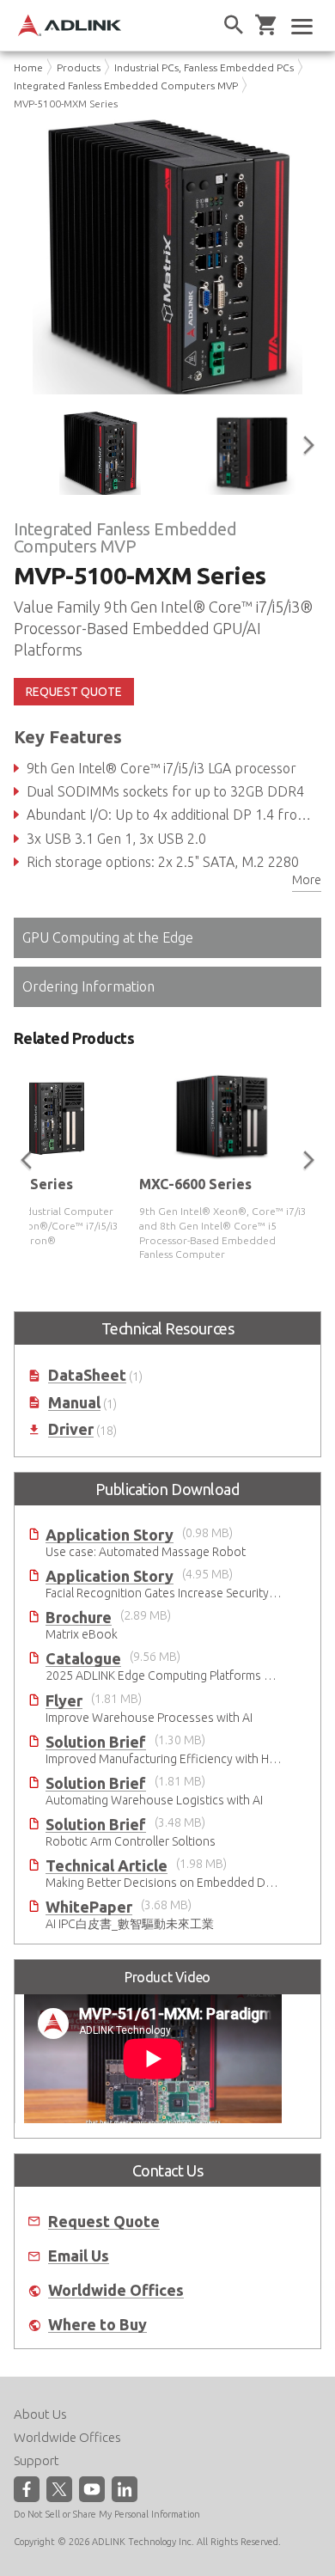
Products (79, 67)
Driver (71, 1429)
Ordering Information (88, 986)
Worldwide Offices (116, 2290)
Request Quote (104, 2222)
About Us (40, 2414)
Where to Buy (97, 2325)
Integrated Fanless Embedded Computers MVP (126, 85)
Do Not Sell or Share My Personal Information (107, 2514)
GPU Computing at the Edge (108, 937)
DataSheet (87, 1375)
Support (37, 2460)
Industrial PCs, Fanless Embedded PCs (204, 67)
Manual (74, 1403)
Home (28, 67)
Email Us (79, 2256)
